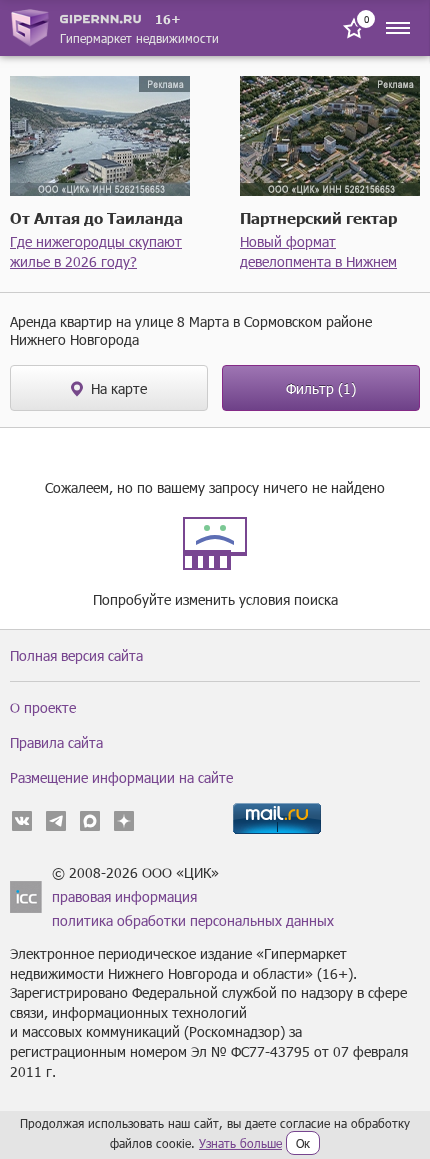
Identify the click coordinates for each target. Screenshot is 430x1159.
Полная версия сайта (76, 655)
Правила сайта (56, 742)
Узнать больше (240, 1143)
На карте (119, 388)
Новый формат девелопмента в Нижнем (318, 251)
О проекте (43, 707)
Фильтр (321, 388)
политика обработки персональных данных (193, 920)
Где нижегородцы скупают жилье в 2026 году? (96, 251)
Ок (303, 1143)
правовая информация (124, 896)
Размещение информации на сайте (121, 777)
